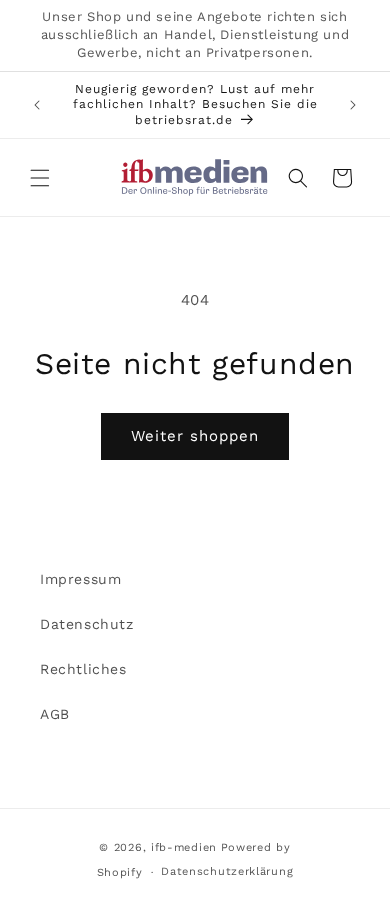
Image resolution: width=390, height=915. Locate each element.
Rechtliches (83, 669)
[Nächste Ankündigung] (353, 105)
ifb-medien (184, 847)
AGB (55, 714)
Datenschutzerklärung (227, 871)
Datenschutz (87, 624)
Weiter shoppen (195, 436)
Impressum (80, 579)
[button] (40, 178)
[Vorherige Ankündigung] (37, 105)
